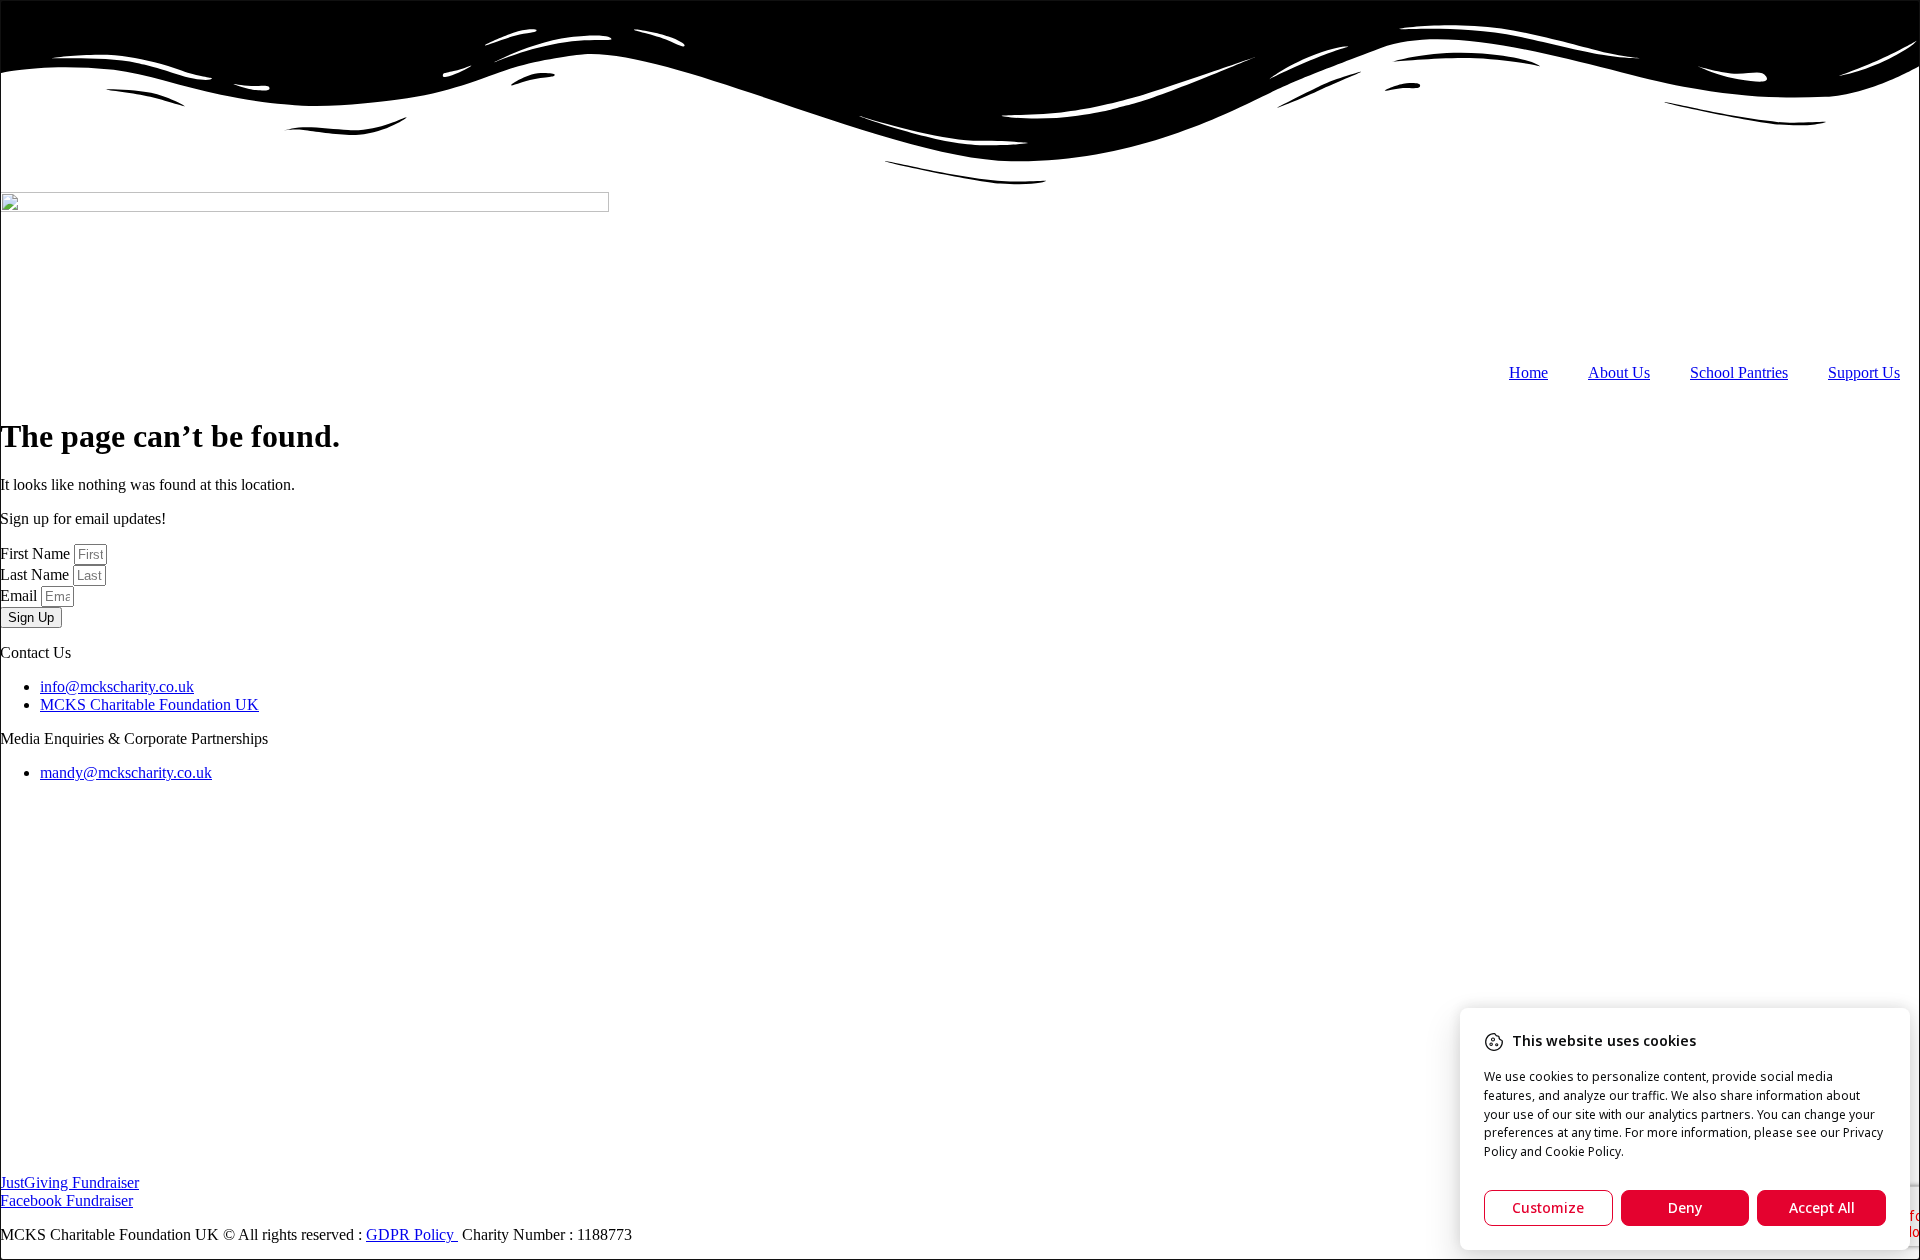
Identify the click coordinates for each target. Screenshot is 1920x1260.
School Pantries (1739, 372)
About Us (1619, 372)
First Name (37, 553)
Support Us (1864, 372)
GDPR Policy (412, 1234)
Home (1528, 372)
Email (20, 595)
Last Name (36, 574)
